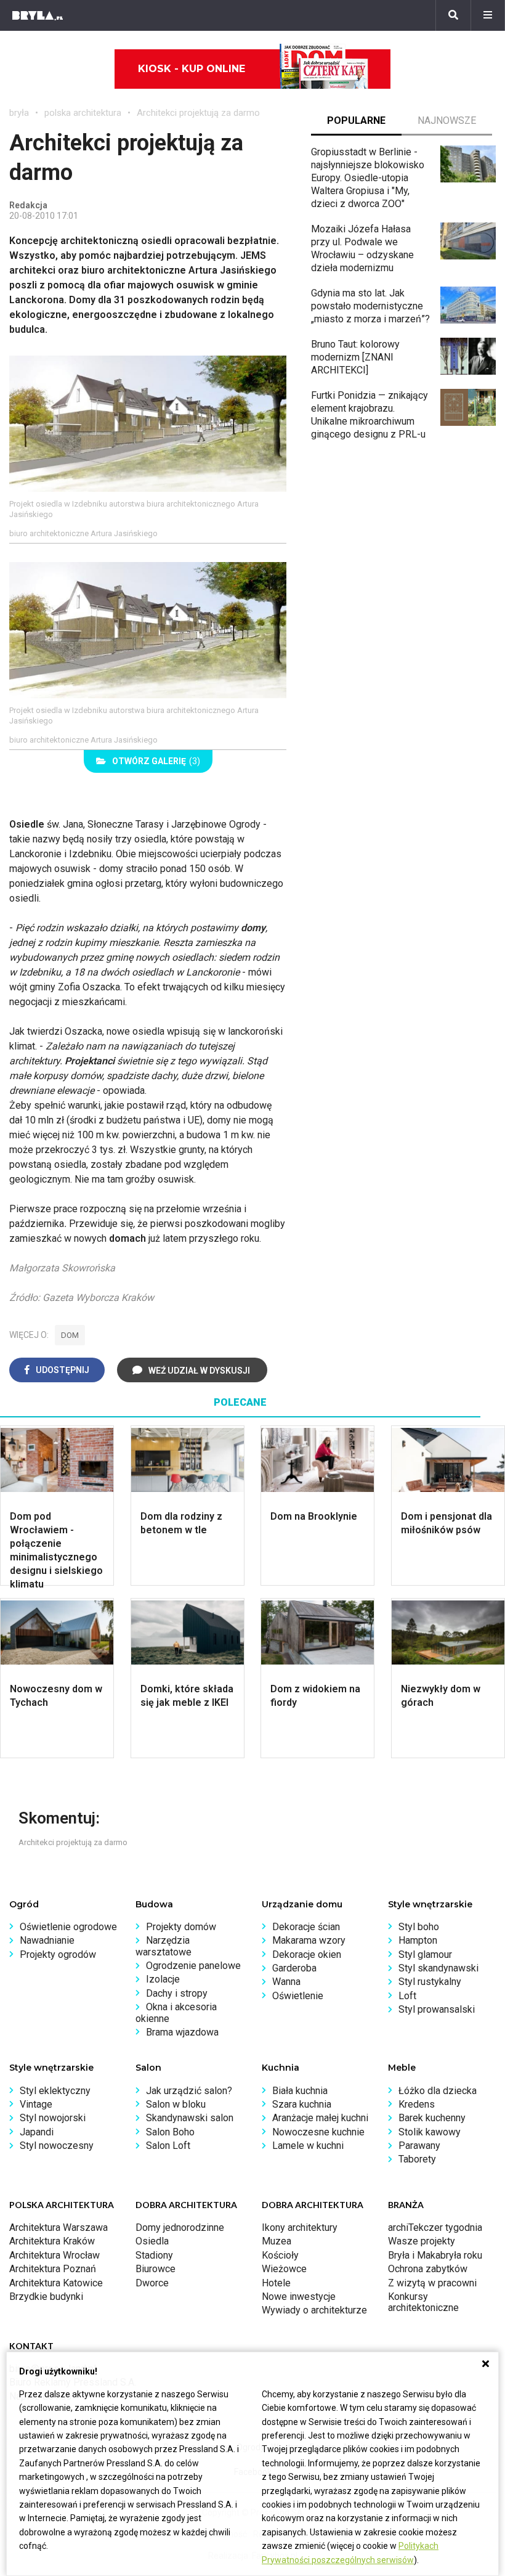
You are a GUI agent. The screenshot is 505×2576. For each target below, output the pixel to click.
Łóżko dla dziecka (438, 2091)
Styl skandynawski (438, 1968)
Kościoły (280, 2255)
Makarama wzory (309, 1940)
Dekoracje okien (307, 1954)
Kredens (417, 2104)
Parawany (419, 2146)
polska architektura (83, 113)
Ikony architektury (300, 2228)
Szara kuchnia (302, 2104)
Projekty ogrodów (58, 1954)
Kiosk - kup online (192, 69)
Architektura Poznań (53, 2269)
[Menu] (488, 15)
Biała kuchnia (300, 2091)
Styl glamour (425, 1954)
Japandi (37, 2132)
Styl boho (419, 1927)
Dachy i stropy (177, 1993)
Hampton (418, 1940)
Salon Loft (168, 2146)
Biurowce (156, 2269)
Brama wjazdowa (182, 2032)
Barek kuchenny (432, 2118)
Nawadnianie (47, 1940)
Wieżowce (284, 2269)
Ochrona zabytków (428, 2269)
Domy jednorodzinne (180, 2228)
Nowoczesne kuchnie (318, 2132)
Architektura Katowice (56, 2283)
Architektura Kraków (52, 2241)
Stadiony (154, 2255)
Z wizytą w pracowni (432, 2283)
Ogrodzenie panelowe (193, 1966)
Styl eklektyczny (55, 2091)
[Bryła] (38, 15)
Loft (407, 1996)
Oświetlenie (298, 1996)
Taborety (417, 2159)
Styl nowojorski (53, 2118)
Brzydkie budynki (46, 2297)
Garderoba (294, 1968)
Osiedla (152, 2241)
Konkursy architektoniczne (423, 2302)
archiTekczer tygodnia (435, 2228)
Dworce (152, 2283)
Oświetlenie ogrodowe (68, 1927)
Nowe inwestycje (299, 2297)
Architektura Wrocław (55, 2255)
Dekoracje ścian (306, 1927)
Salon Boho (170, 2132)
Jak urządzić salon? (189, 2091)
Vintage (36, 2104)
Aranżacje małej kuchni (320, 2118)
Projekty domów (181, 1927)
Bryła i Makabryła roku (435, 2255)
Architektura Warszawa (59, 2228)
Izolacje (163, 1979)
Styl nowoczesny (57, 2146)
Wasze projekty (422, 2241)
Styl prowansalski (437, 2009)
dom (70, 1335)
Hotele (276, 2283)
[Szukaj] (453, 15)
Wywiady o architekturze (314, 2310)
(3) (156, 761)
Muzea (277, 2241)
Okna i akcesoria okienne (176, 2012)
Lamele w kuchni (308, 2146)
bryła (19, 113)
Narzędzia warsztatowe (164, 1946)
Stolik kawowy (430, 2132)
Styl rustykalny (430, 1982)
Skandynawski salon (190, 2118)
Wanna (286, 1982)
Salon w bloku (176, 2104)
